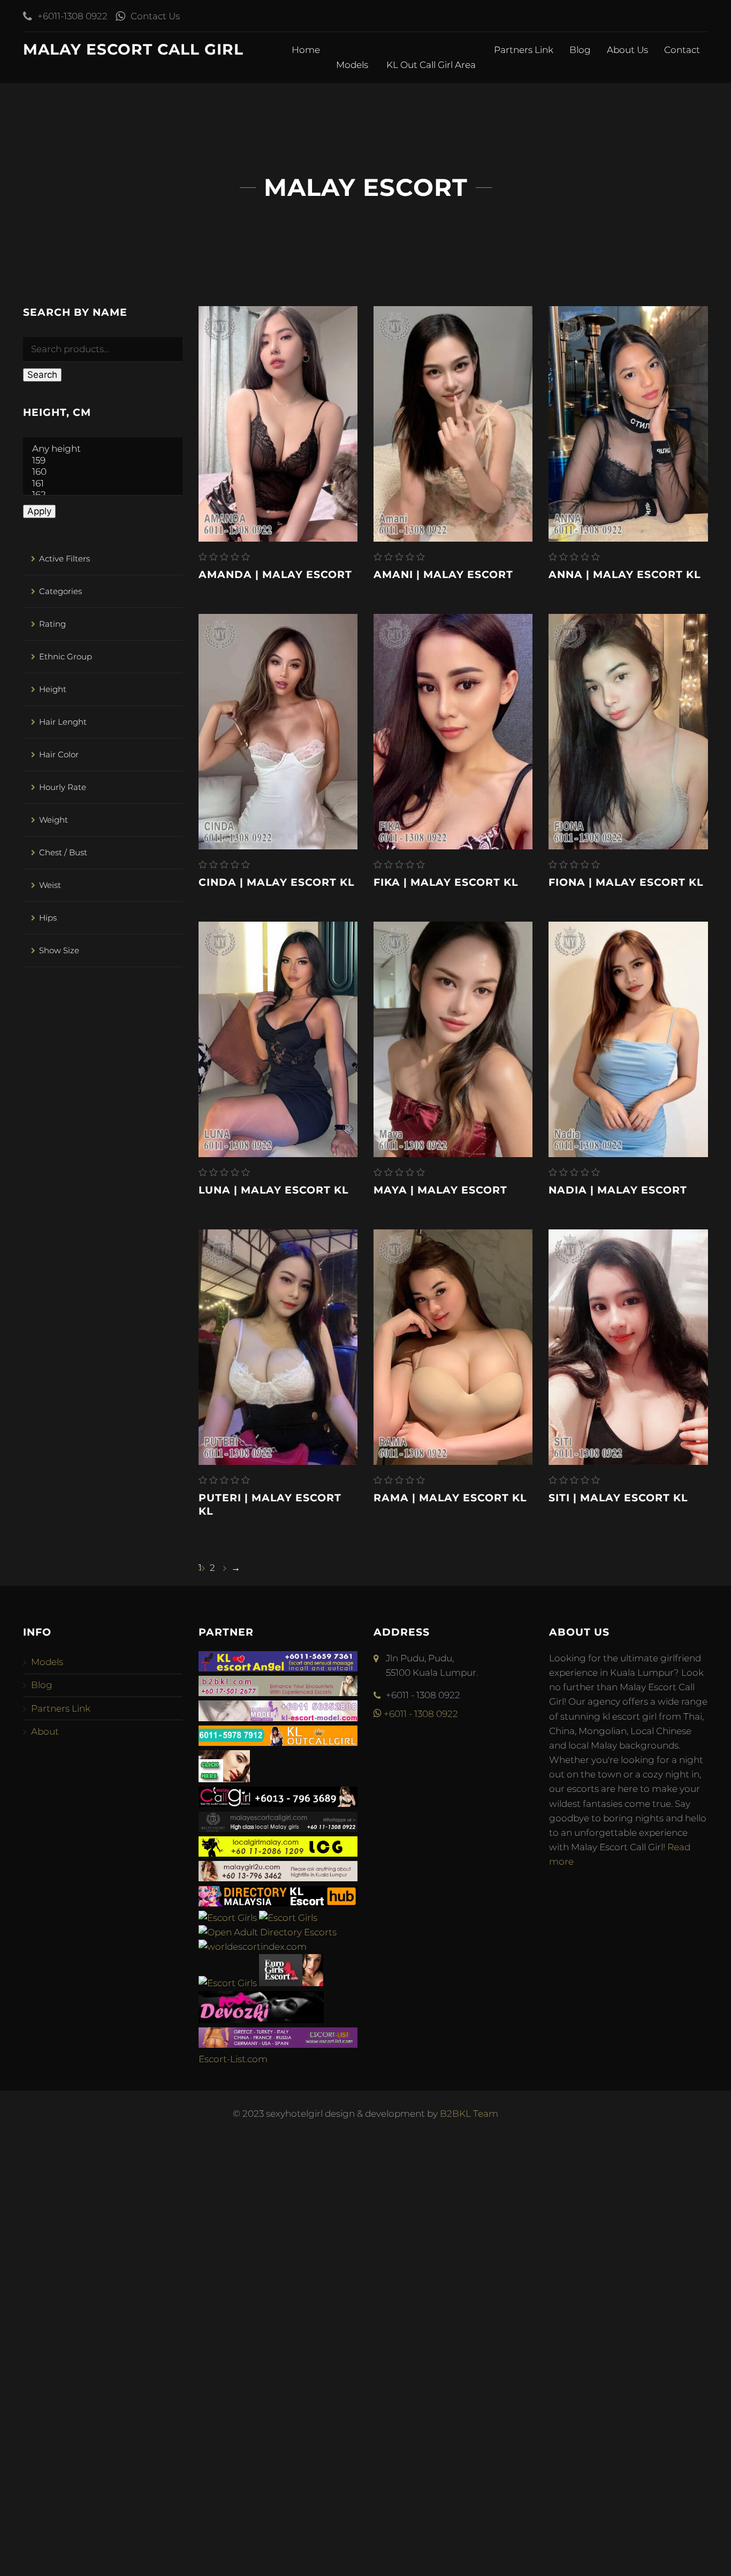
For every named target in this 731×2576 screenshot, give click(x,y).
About (45, 1731)
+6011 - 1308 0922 (420, 1714)
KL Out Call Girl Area (432, 65)
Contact (682, 50)
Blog (580, 50)
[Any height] (103, 449)
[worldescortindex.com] (253, 1947)
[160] (103, 472)
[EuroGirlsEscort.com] (291, 1983)
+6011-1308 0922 (73, 16)
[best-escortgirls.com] (224, 1779)
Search (42, 375)
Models (353, 65)
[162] (103, 495)
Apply (39, 511)
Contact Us (155, 16)
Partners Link (524, 50)
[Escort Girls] (228, 1918)
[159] (103, 461)
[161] (103, 484)
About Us (627, 50)
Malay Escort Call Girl (133, 49)
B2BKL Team (469, 2114)
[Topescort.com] (228, 1983)
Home (306, 50)
